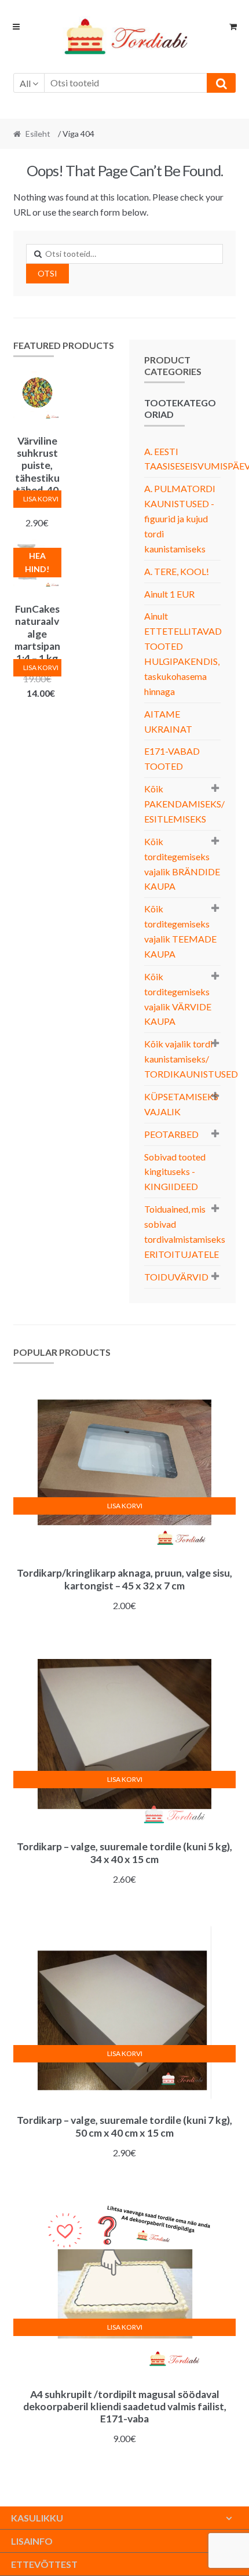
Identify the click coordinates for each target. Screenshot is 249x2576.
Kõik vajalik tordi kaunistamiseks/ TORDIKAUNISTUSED (191, 1059)
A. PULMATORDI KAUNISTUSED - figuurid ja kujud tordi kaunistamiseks (180, 519)
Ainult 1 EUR (169, 594)
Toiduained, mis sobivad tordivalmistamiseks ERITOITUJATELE (185, 1231)
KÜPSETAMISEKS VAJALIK (181, 1104)
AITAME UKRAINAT (168, 721)
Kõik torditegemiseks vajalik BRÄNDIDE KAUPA (182, 864)
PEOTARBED (171, 1134)
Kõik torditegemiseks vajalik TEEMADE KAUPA (180, 931)
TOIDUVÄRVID (176, 1277)
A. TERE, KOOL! (177, 571)
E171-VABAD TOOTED (172, 758)
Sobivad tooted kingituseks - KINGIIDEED (175, 1172)
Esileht (38, 134)
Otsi (47, 273)
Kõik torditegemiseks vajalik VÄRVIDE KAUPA (178, 999)
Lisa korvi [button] (41, 499)
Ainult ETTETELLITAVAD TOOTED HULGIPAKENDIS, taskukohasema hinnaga (183, 653)
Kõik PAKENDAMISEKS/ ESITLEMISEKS (184, 804)
